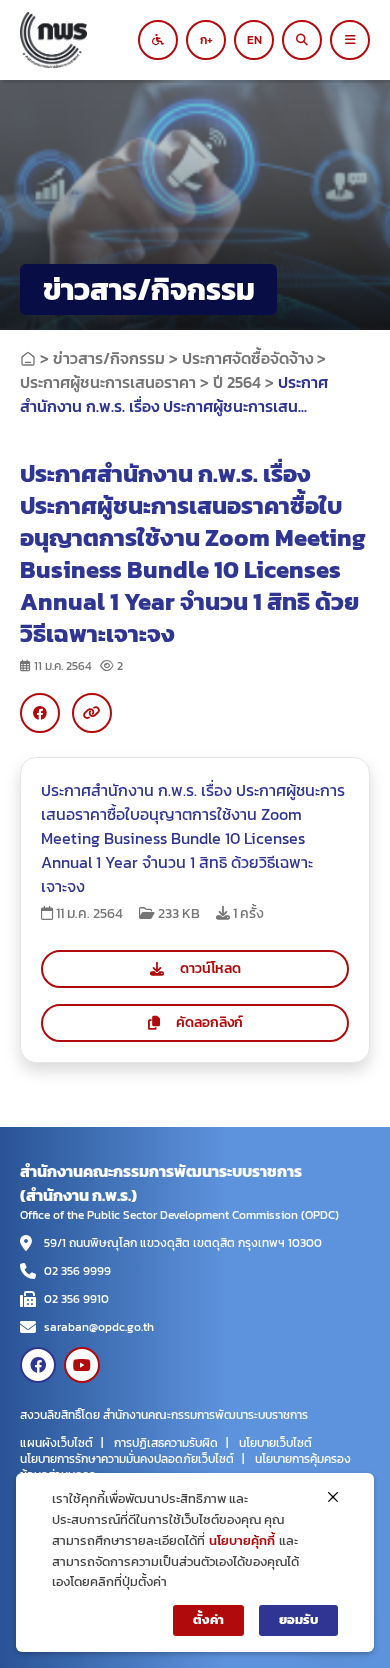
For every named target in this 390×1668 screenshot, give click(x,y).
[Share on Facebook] (40, 713)
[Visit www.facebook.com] (38, 1365)
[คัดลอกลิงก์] (92, 713)
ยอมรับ (298, 1619)
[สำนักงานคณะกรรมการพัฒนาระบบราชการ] (85, 40)
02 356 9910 (76, 1299)
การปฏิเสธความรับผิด (166, 1443)
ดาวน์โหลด (210, 968)
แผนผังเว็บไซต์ (56, 1443)
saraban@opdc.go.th (99, 1327)
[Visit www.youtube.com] (82, 1365)
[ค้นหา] (302, 40)
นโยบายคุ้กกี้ (242, 1540)
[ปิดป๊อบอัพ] (333, 1497)
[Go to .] (28, 358)
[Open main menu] (350, 40)
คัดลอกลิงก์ (209, 1022)
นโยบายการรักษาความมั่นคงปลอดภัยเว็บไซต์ (127, 1459)
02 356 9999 (77, 1271)
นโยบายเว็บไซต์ (275, 1443)
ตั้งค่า (208, 1619)
